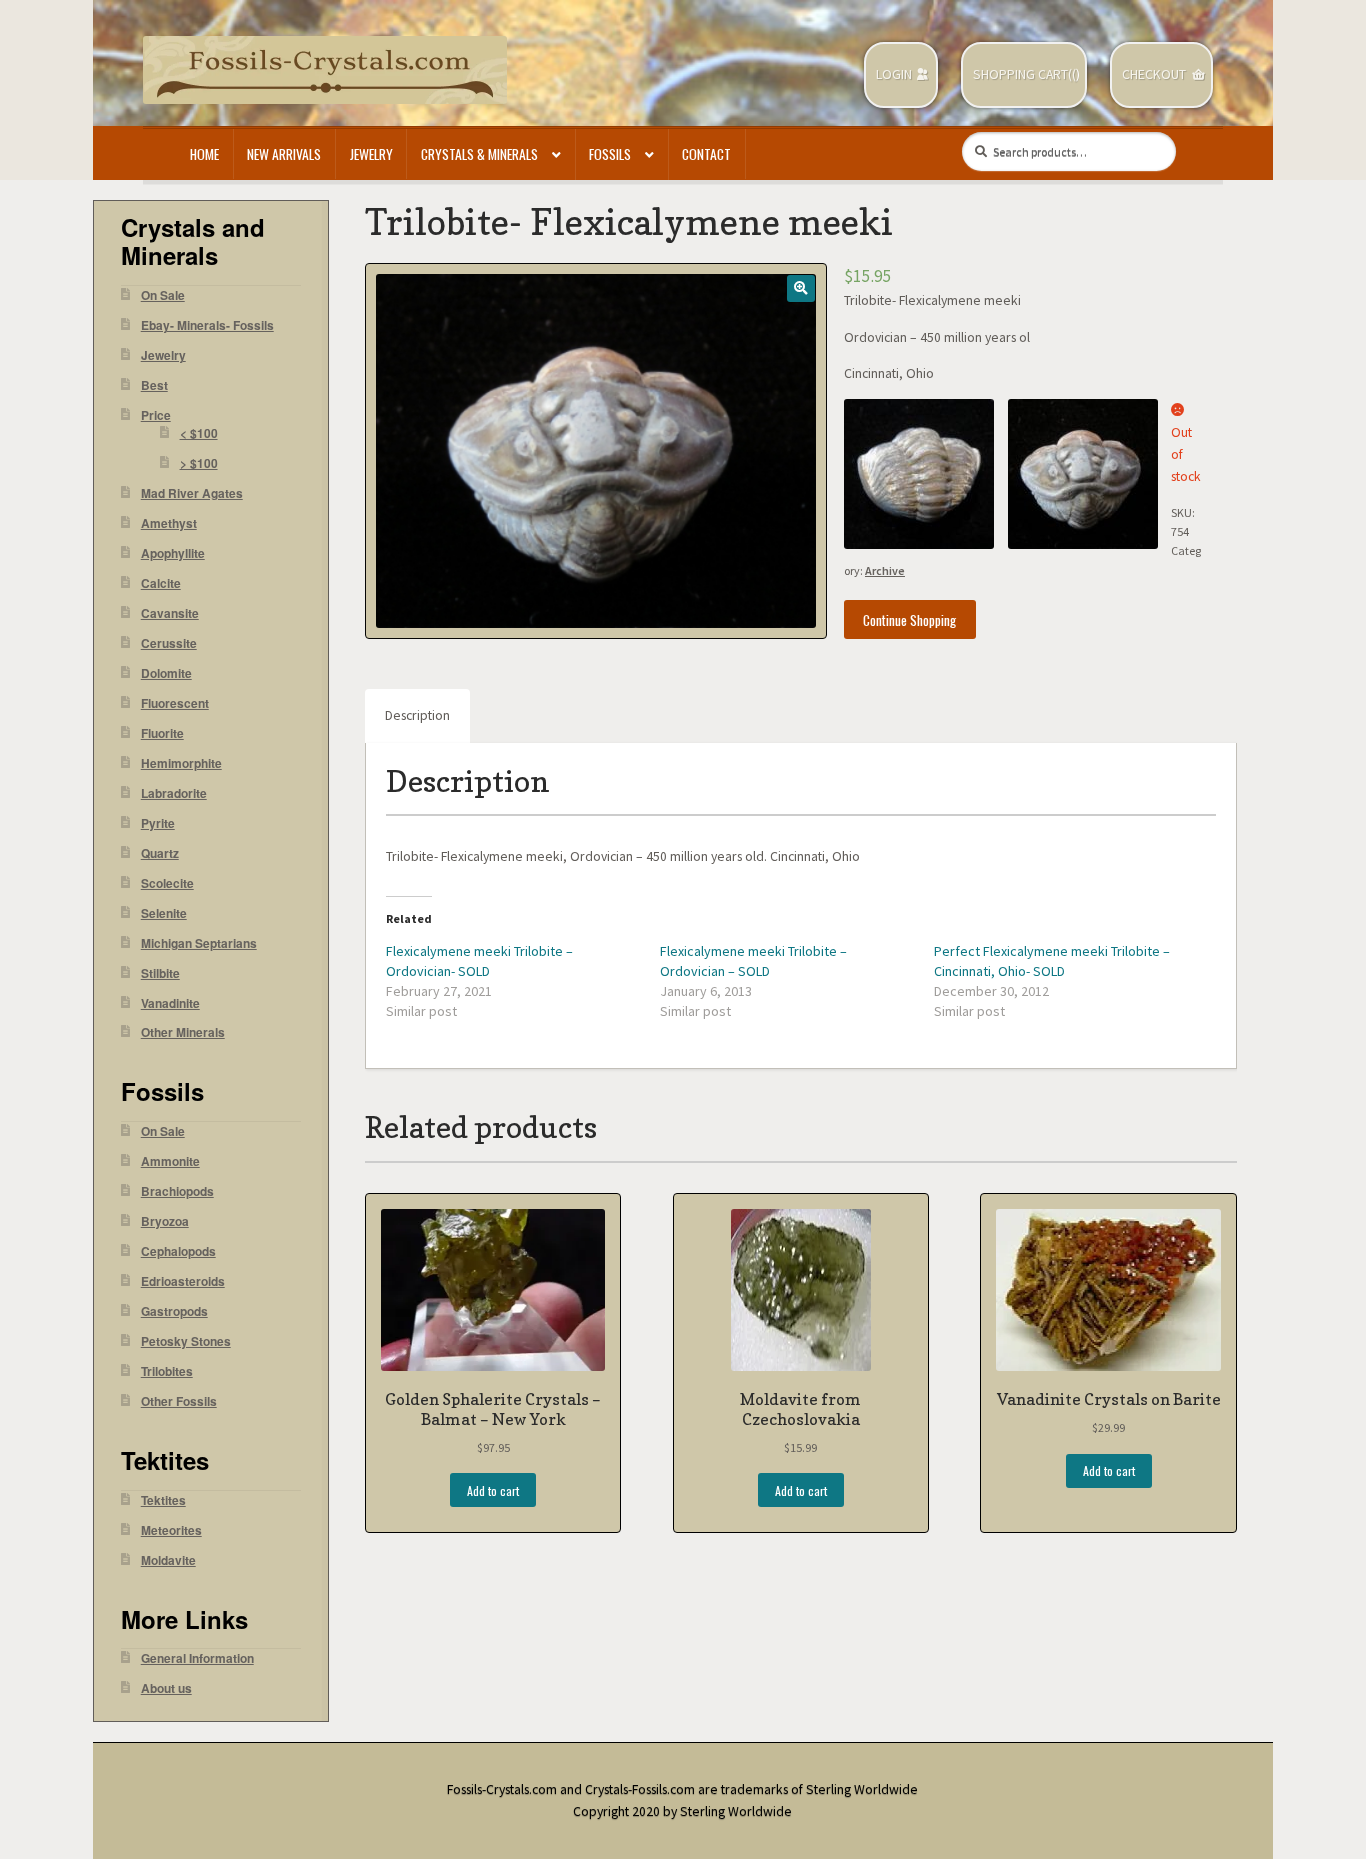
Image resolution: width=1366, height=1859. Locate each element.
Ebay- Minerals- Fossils (207, 325)
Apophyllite (173, 553)
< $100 (199, 433)
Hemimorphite (181, 763)
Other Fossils (179, 1401)
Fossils (610, 154)
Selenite (164, 913)
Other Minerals (183, 1032)
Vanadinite (170, 1003)
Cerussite (169, 643)
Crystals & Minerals (479, 154)
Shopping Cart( (1022, 74)
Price (156, 415)
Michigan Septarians (199, 943)
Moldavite (168, 1560)
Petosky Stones (186, 1341)
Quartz (160, 853)
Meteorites (171, 1530)
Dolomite (166, 673)
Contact (706, 154)
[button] (800, 288)
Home (204, 154)
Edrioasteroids (183, 1281)
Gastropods (174, 1311)
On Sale (163, 295)
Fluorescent (175, 703)
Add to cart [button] (493, 1490)
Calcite (161, 583)
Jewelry (371, 154)
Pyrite (158, 823)
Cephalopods (178, 1251)
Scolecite (167, 883)
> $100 (199, 463)
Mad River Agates (192, 493)
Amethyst (169, 523)
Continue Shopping (909, 620)
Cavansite (170, 613)
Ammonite (170, 1161)
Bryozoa (165, 1221)
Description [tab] (417, 715)
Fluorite (162, 733)
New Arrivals (284, 154)
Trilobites (167, 1371)
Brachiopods (177, 1191)
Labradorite (174, 793)
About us (166, 1688)
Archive (885, 570)
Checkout (1154, 74)
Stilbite (160, 973)
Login (894, 74)
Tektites (163, 1500)
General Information (197, 1658)
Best (154, 385)
